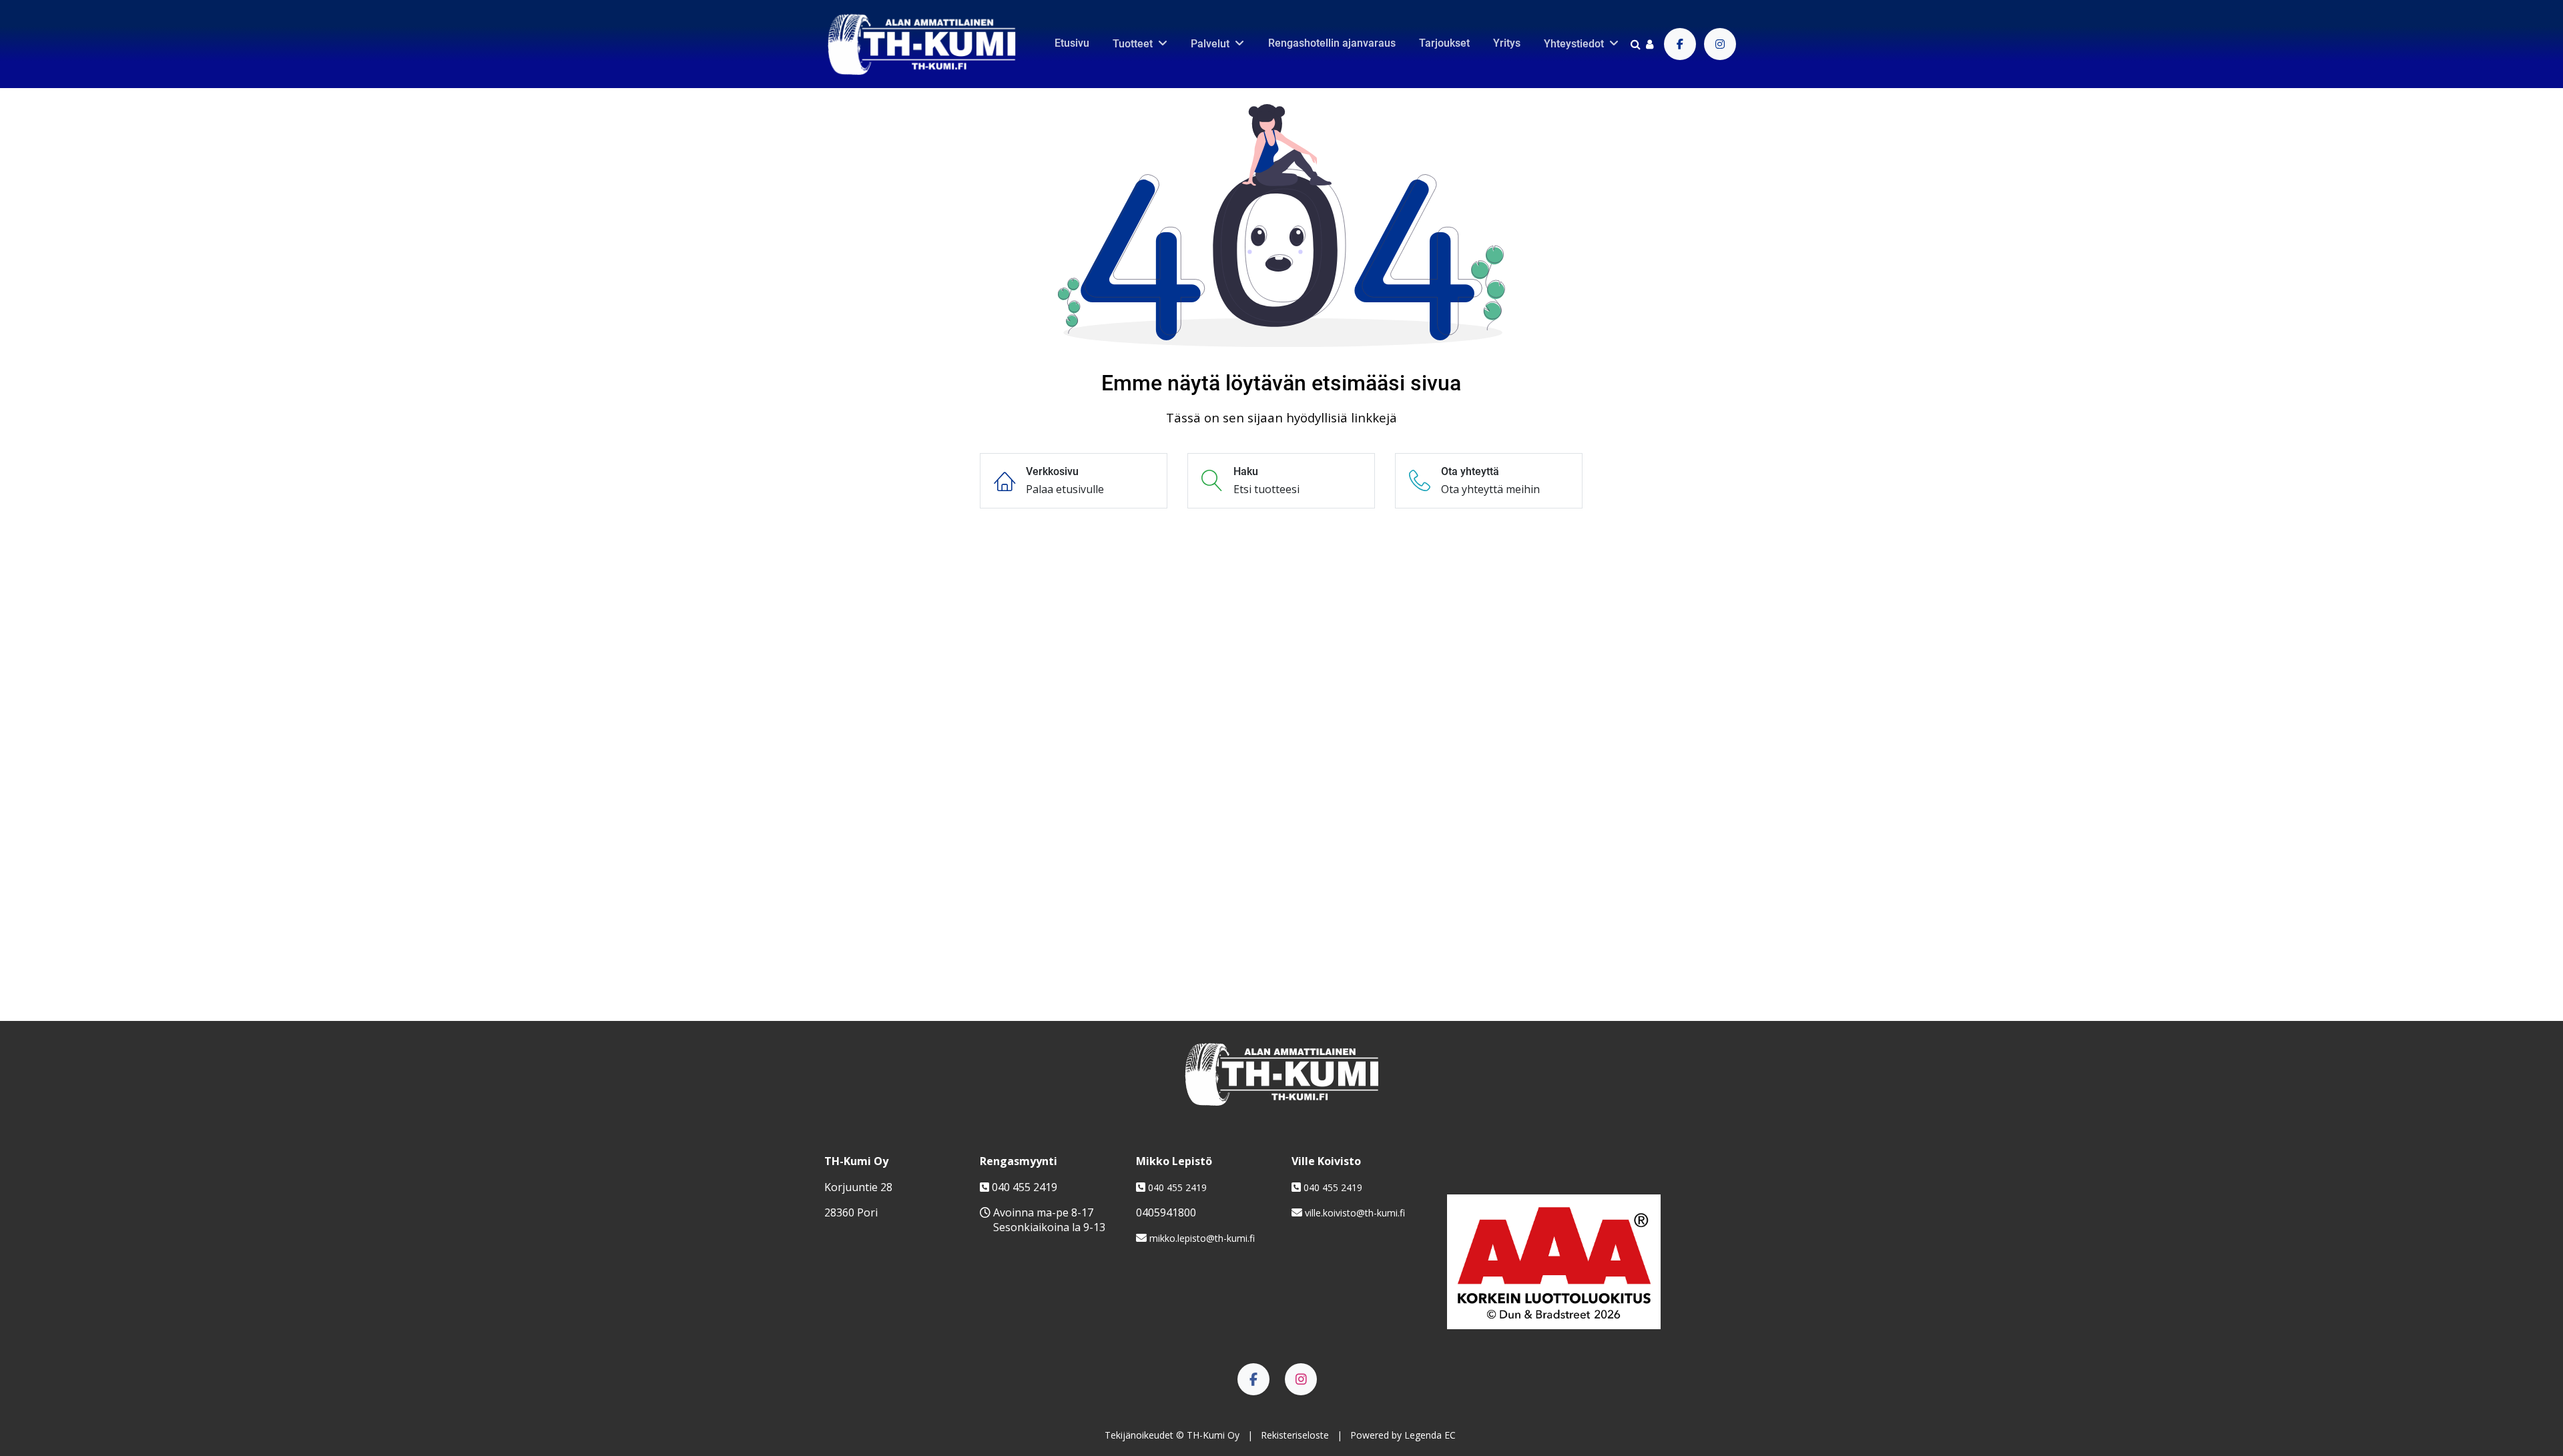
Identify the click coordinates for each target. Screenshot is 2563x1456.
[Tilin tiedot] (1650, 44)
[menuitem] (1072, 43)
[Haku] (1636, 44)
